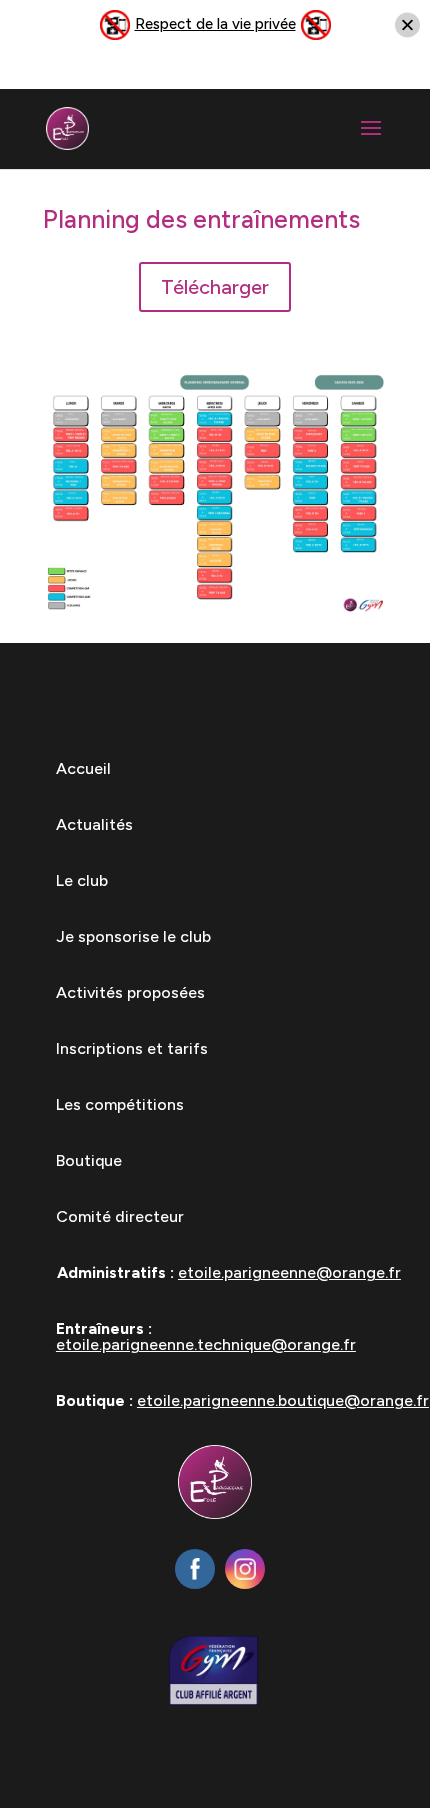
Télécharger (215, 287)
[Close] (407, 25)
